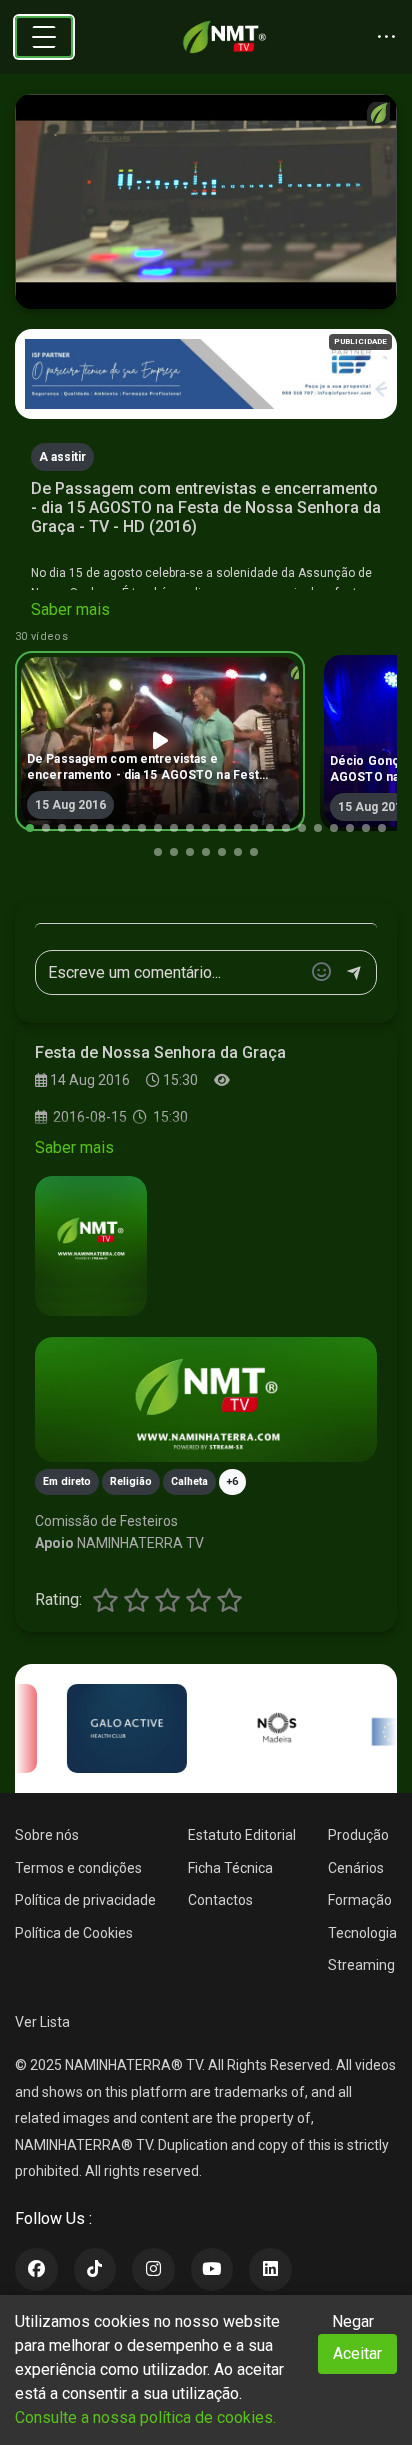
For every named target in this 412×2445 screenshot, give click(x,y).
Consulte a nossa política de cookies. (145, 2417)
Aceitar (357, 2353)
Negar (353, 2321)
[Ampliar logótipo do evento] (91, 1246)
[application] (206, 202)
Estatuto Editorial (242, 1835)
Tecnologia (362, 1933)
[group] (160, 741)
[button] (30, 828)
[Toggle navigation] (44, 37)
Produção (358, 1835)
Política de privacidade (85, 1900)
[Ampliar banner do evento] (206, 1399)
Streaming (361, 1965)
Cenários (356, 1868)
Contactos (220, 1900)
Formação (360, 1900)
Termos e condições (78, 1868)
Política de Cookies (74, 1933)
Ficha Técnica (230, 1868)
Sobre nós (47, 1835)
